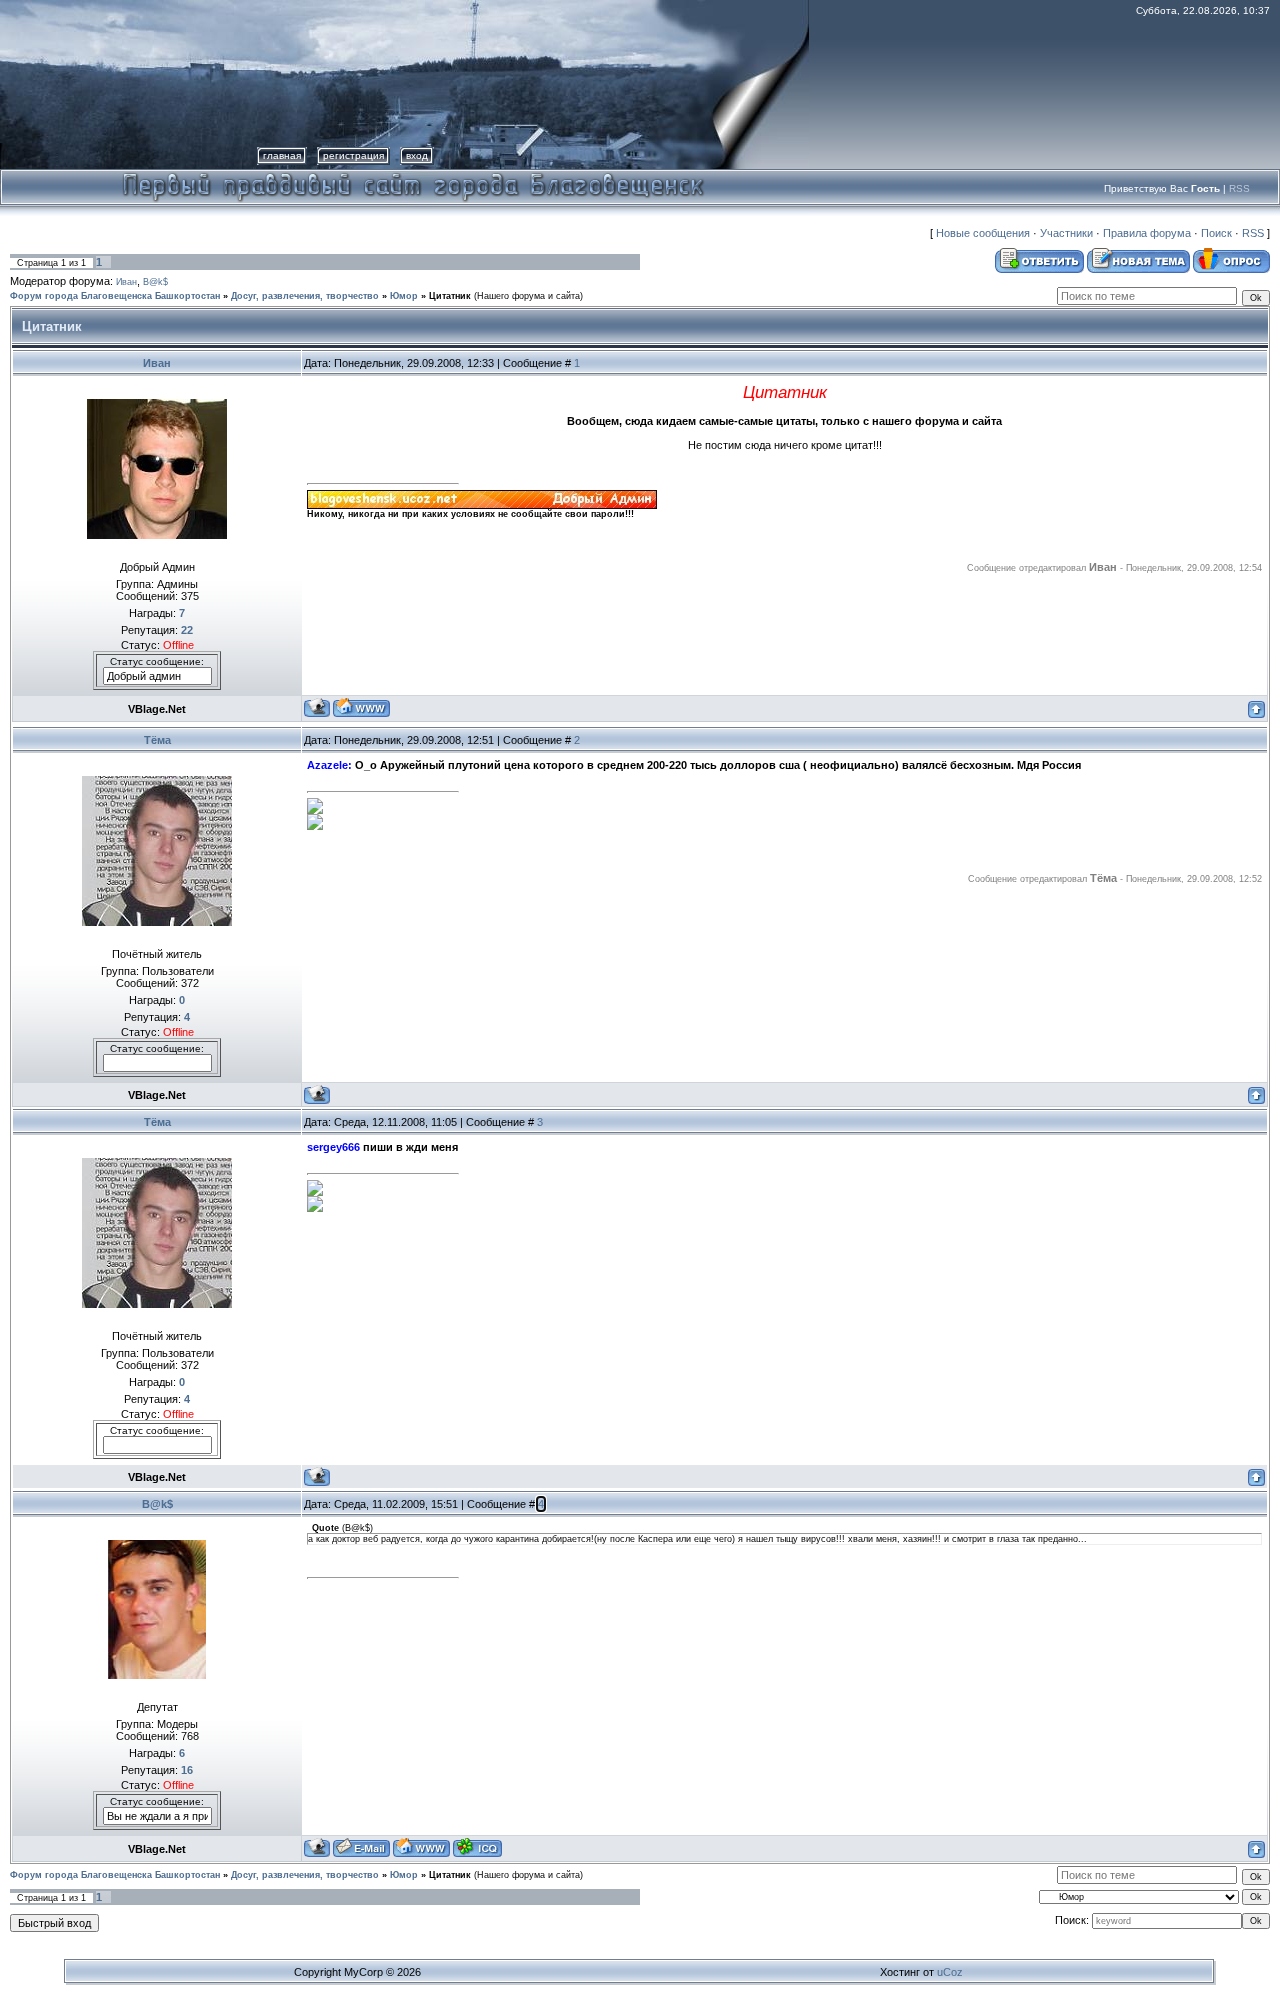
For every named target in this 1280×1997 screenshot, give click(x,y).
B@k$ (155, 282)
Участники (1066, 233)
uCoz (950, 1972)
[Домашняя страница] (361, 707)
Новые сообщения (983, 233)
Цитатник (450, 296)
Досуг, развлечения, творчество (305, 296)
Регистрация (353, 155)
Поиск (1216, 233)
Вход (417, 155)
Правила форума (1147, 233)
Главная (282, 155)
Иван (126, 282)
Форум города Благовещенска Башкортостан (115, 296)
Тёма (157, 740)
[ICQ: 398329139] (477, 1847)
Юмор (404, 296)
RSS (1239, 188)
